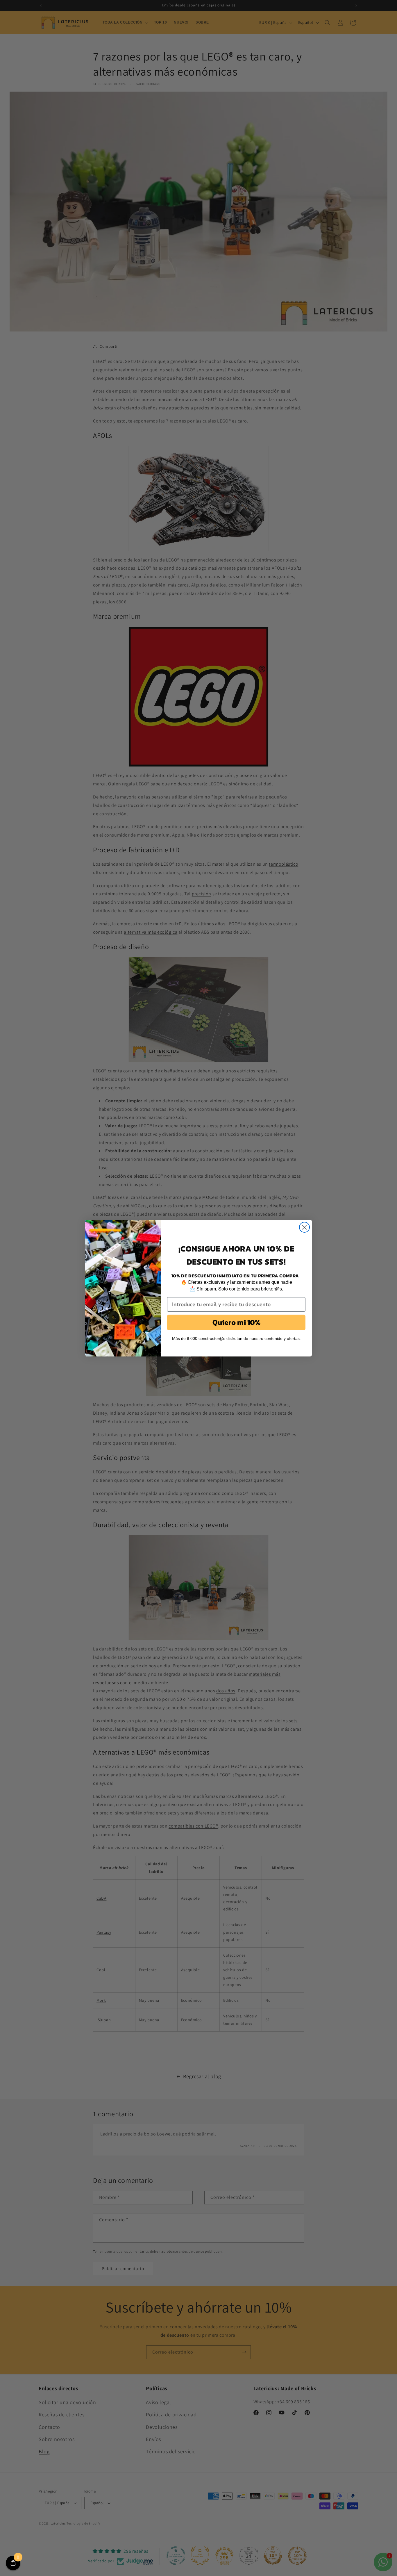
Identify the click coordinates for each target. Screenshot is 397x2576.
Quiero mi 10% (236, 1322)
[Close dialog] (304, 1227)
